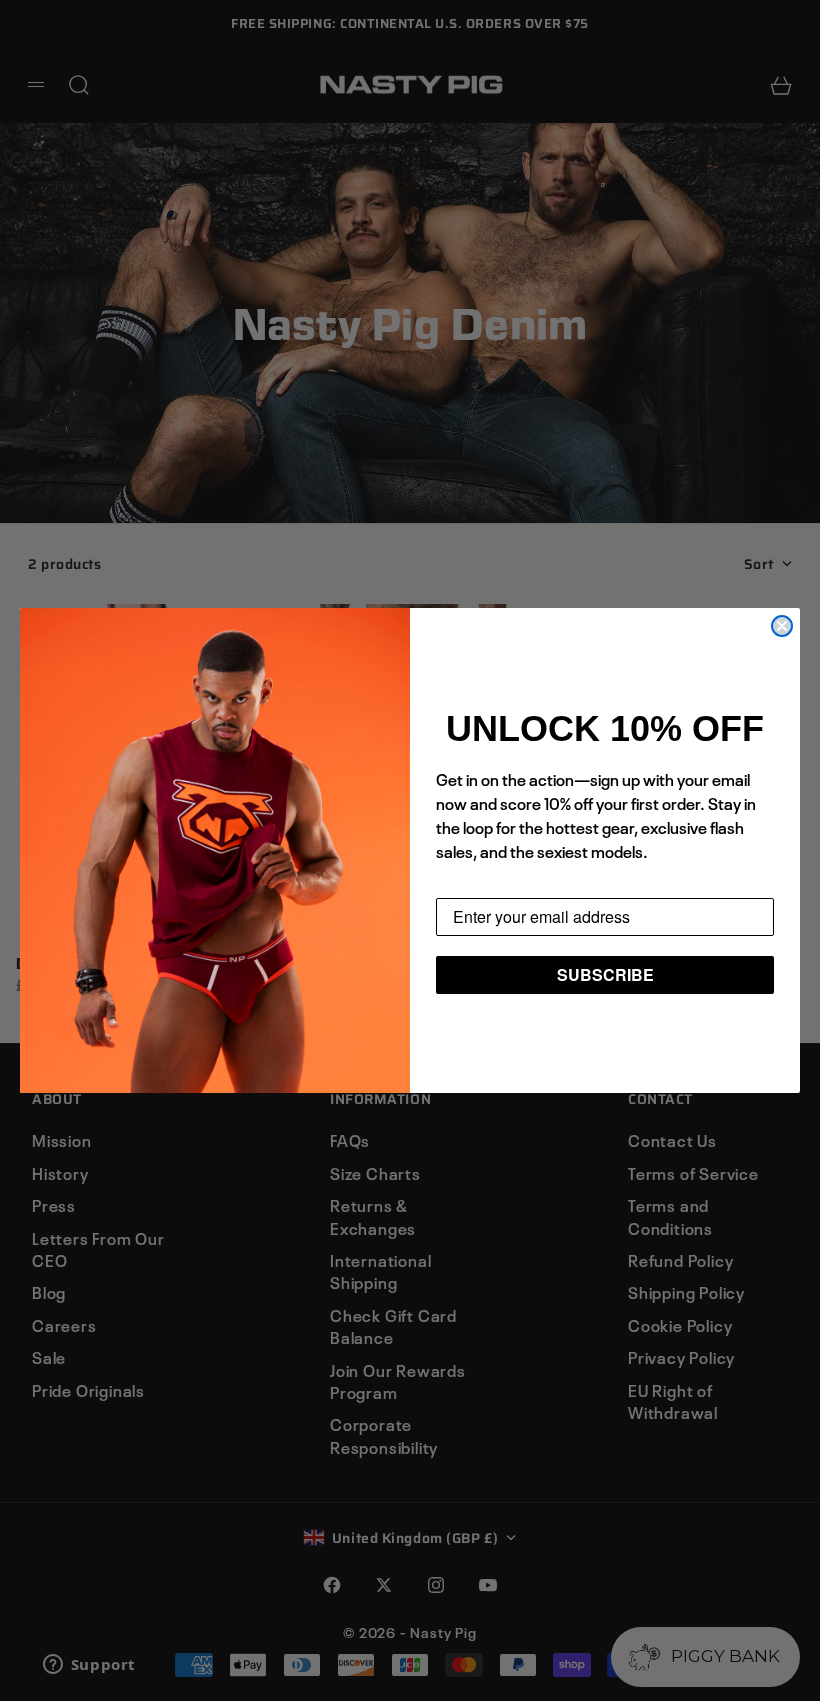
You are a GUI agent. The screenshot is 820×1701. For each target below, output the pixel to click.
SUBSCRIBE (605, 974)
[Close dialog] (782, 626)
